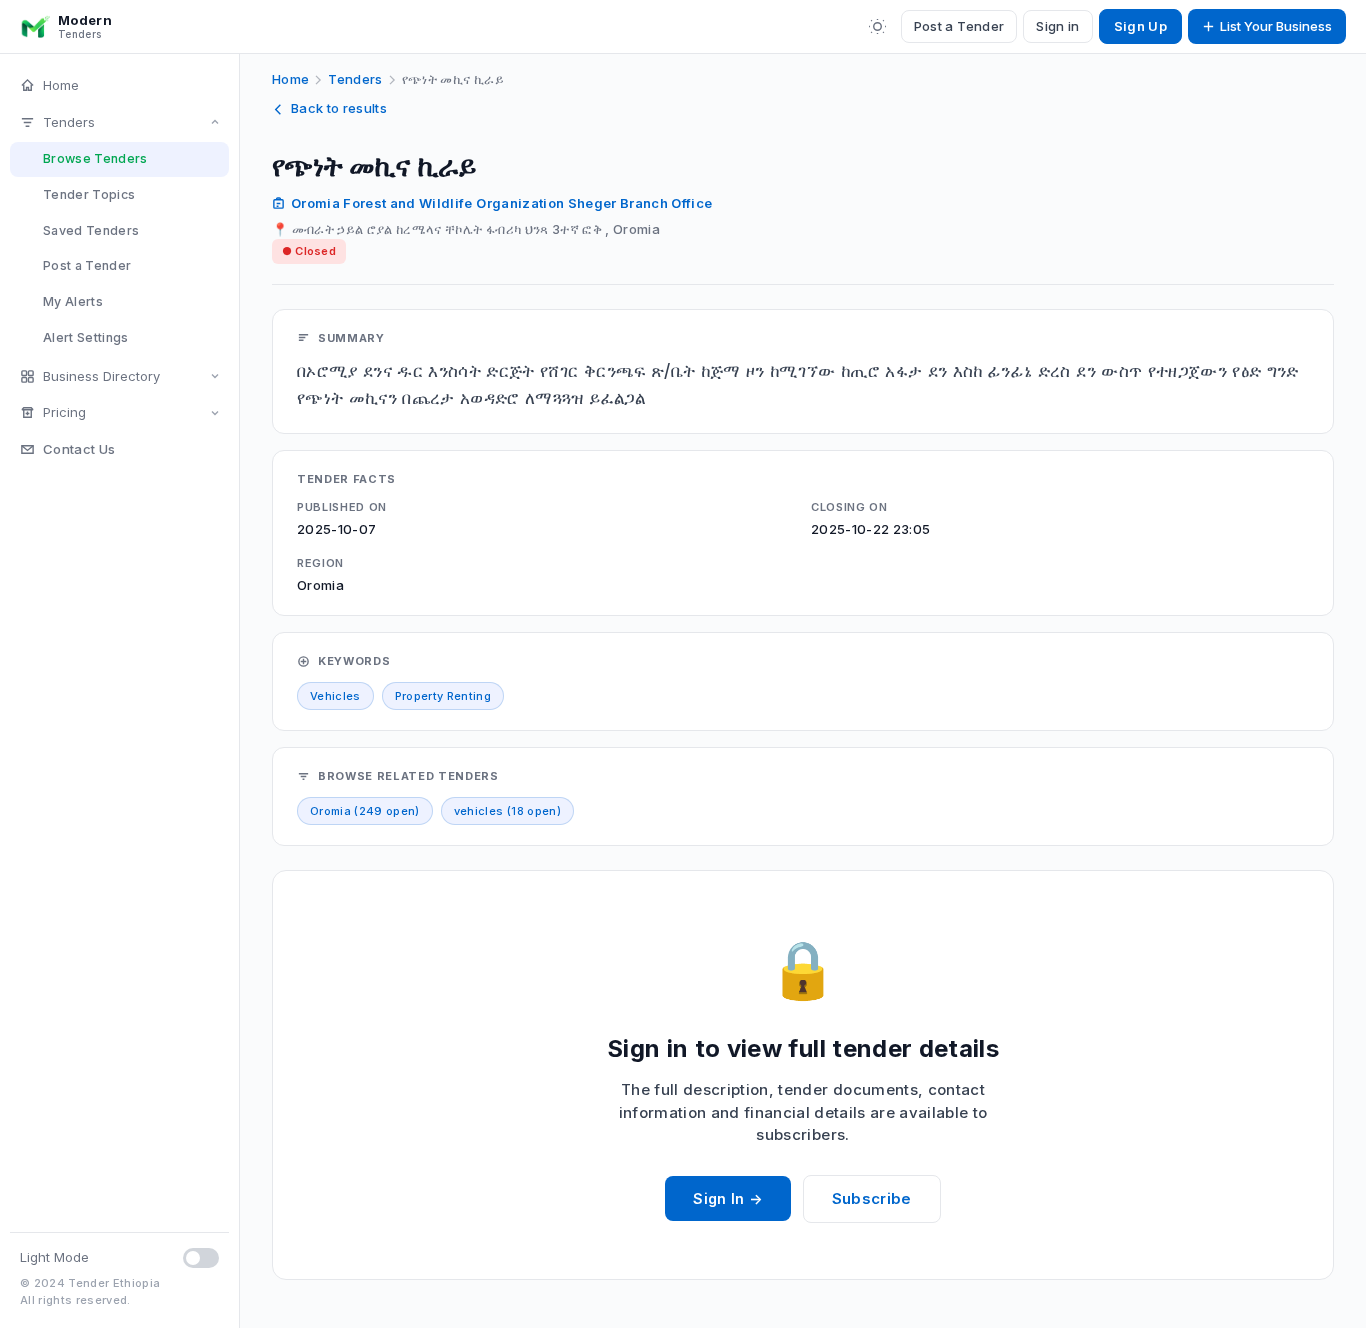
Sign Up (1140, 26)
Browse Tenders (95, 158)
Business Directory (101, 376)
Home (61, 85)
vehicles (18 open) (507, 811)
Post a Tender (959, 26)
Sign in (1057, 26)
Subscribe (872, 1198)
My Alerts (73, 301)
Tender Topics (89, 194)
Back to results (339, 108)
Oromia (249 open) (365, 811)
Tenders (69, 122)
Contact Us (79, 449)
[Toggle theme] (878, 27)
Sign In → (727, 1198)
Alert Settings (86, 337)
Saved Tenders (91, 230)
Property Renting (443, 696)
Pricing (64, 412)
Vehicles (335, 696)
